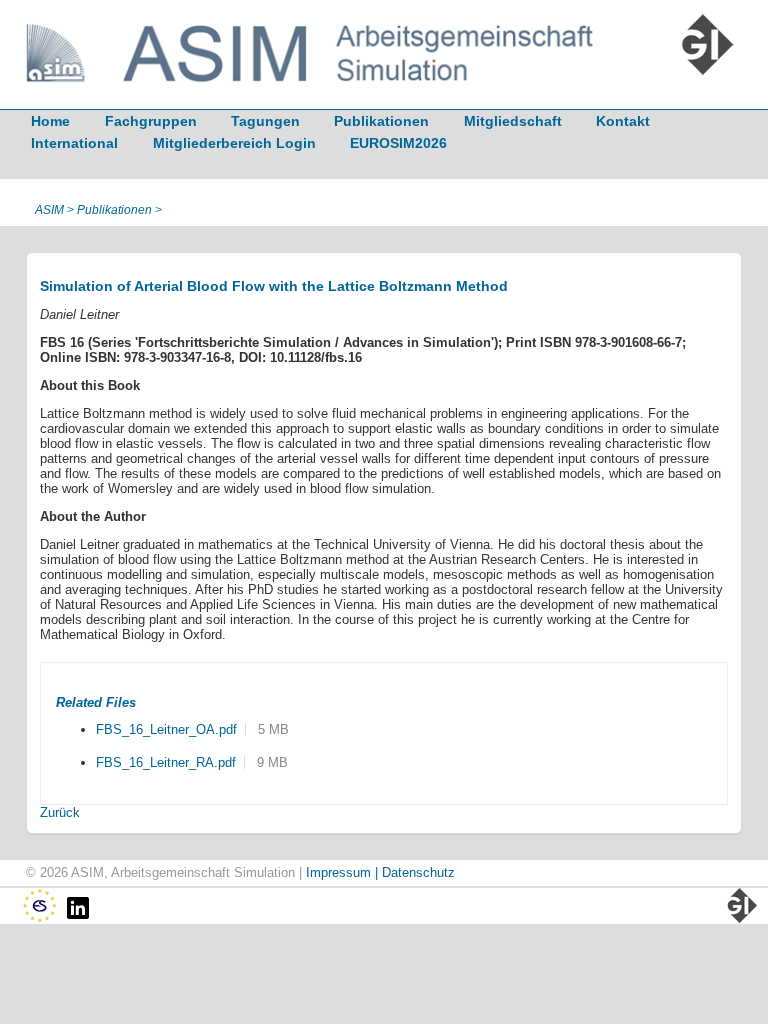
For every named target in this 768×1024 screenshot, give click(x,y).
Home (50, 121)
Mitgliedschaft (513, 121)
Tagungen (265, 121)
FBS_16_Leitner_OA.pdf (166, 729)
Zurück (60, 812)
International (74, 143)
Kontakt (623, 121)
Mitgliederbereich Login (234, 143)
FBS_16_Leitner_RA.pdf (166, 762)
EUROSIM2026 (398, 143)
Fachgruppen (151, 121)
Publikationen (381, 121)
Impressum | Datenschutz (380, 872)
